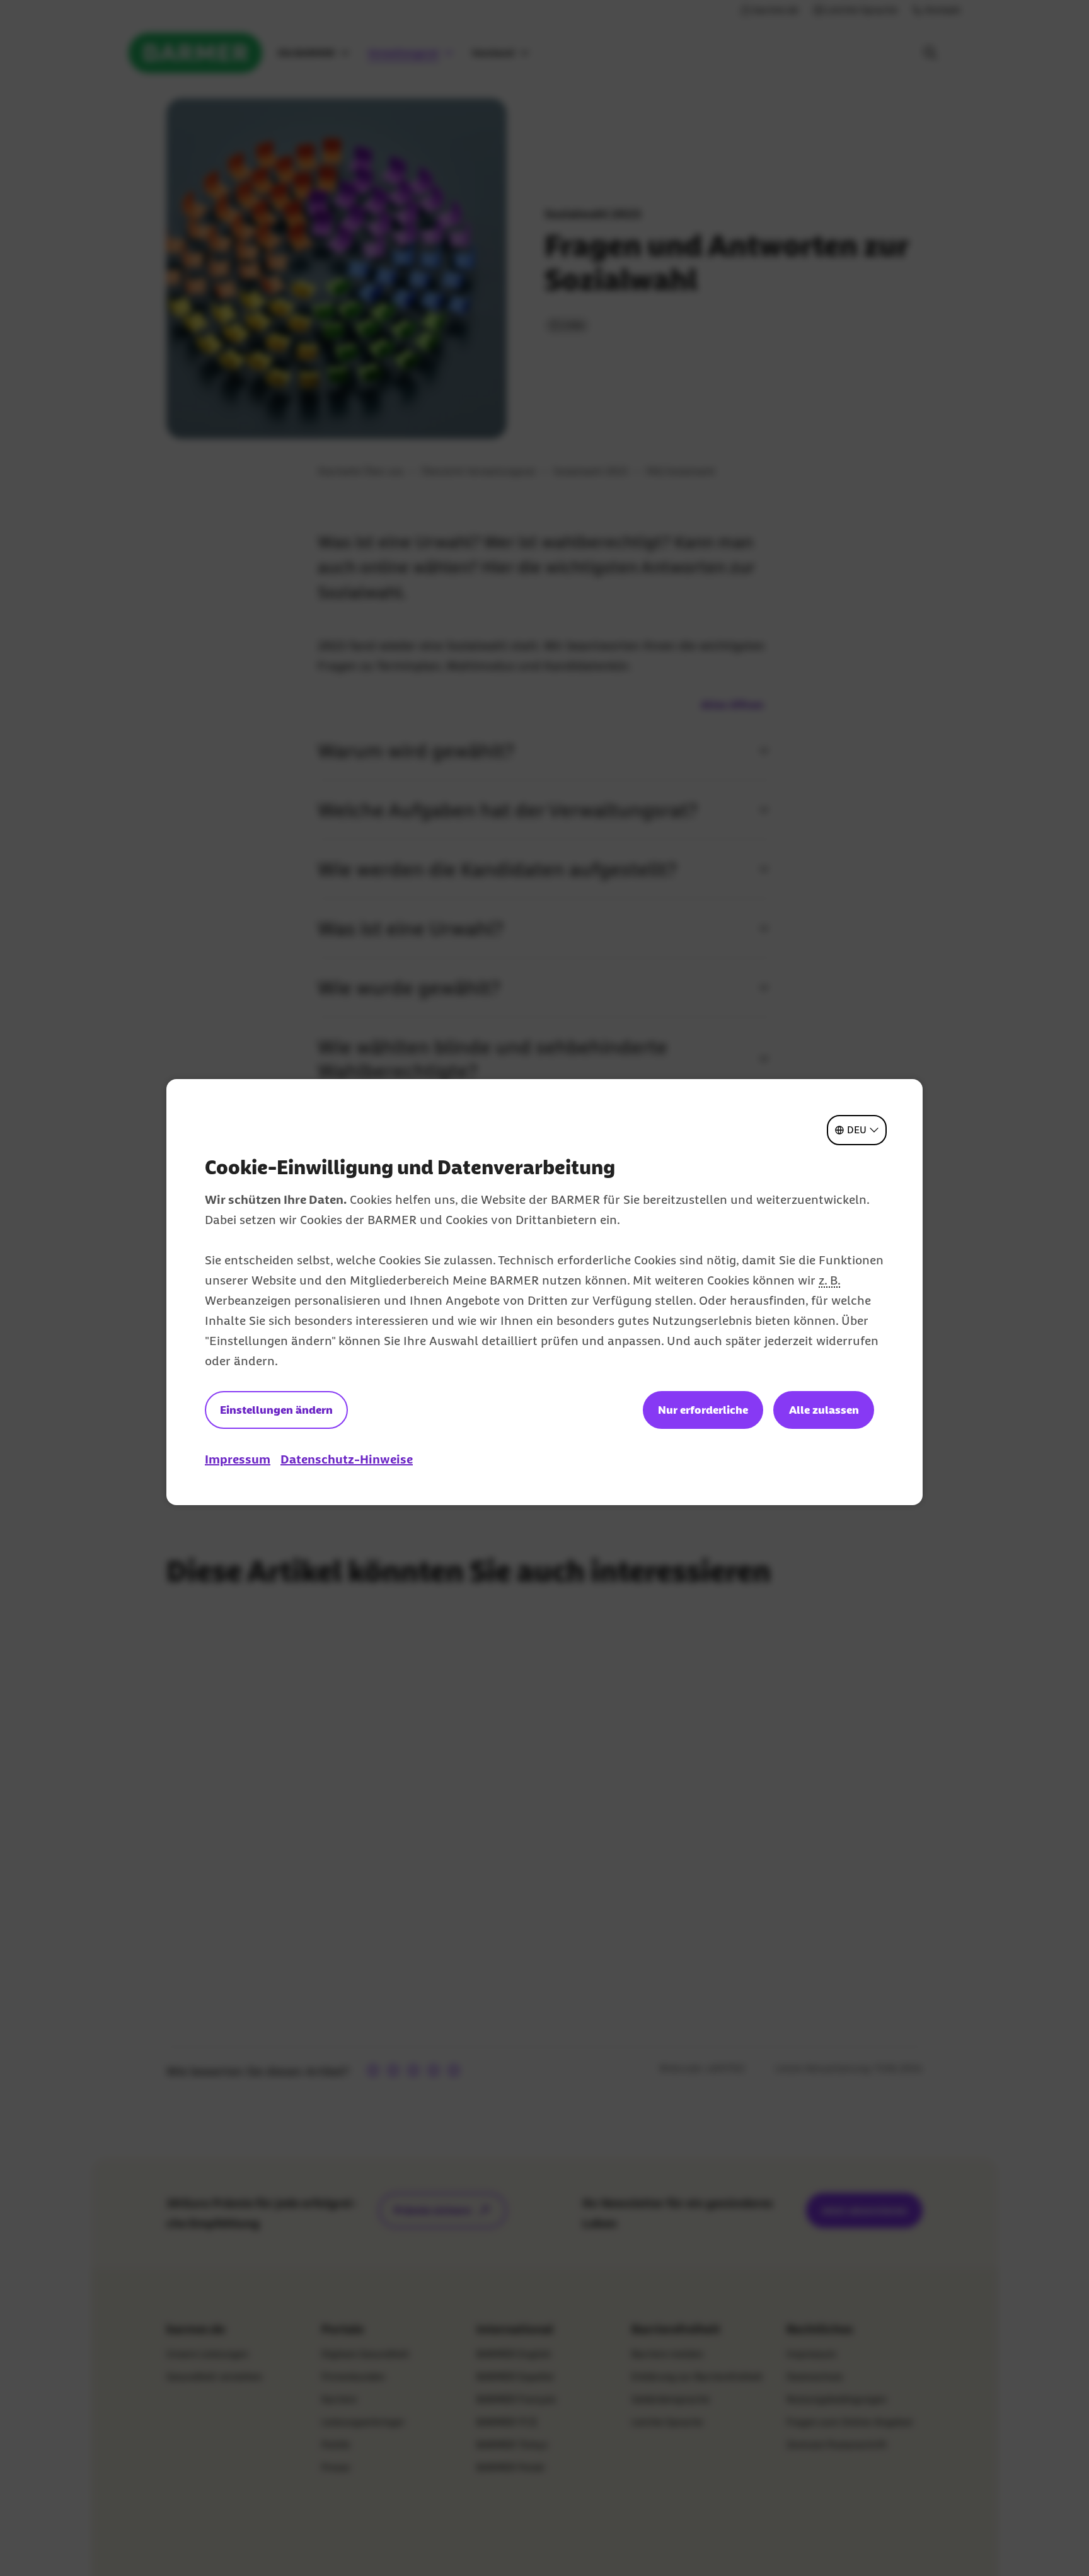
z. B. (829, 1280)
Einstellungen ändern (276, 1410)
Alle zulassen (824, 1410)
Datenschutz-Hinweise (347, 1459)
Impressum (238, 1459)
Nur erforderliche (703, 1410)
